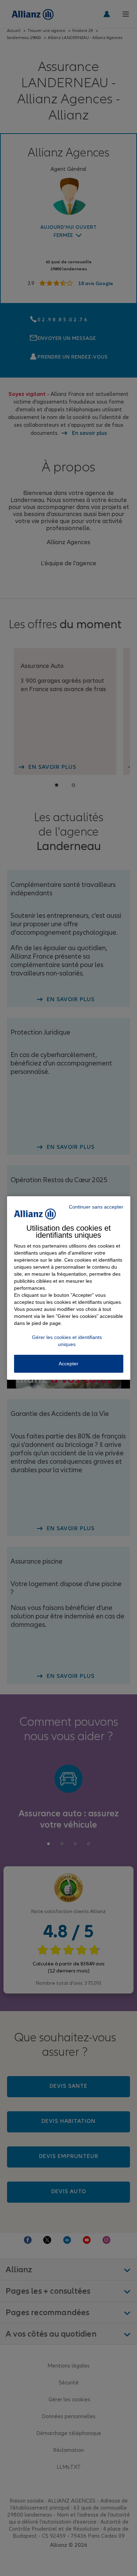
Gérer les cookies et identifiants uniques (67, 1341)
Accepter (68, 1364)
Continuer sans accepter (96, 1207)
